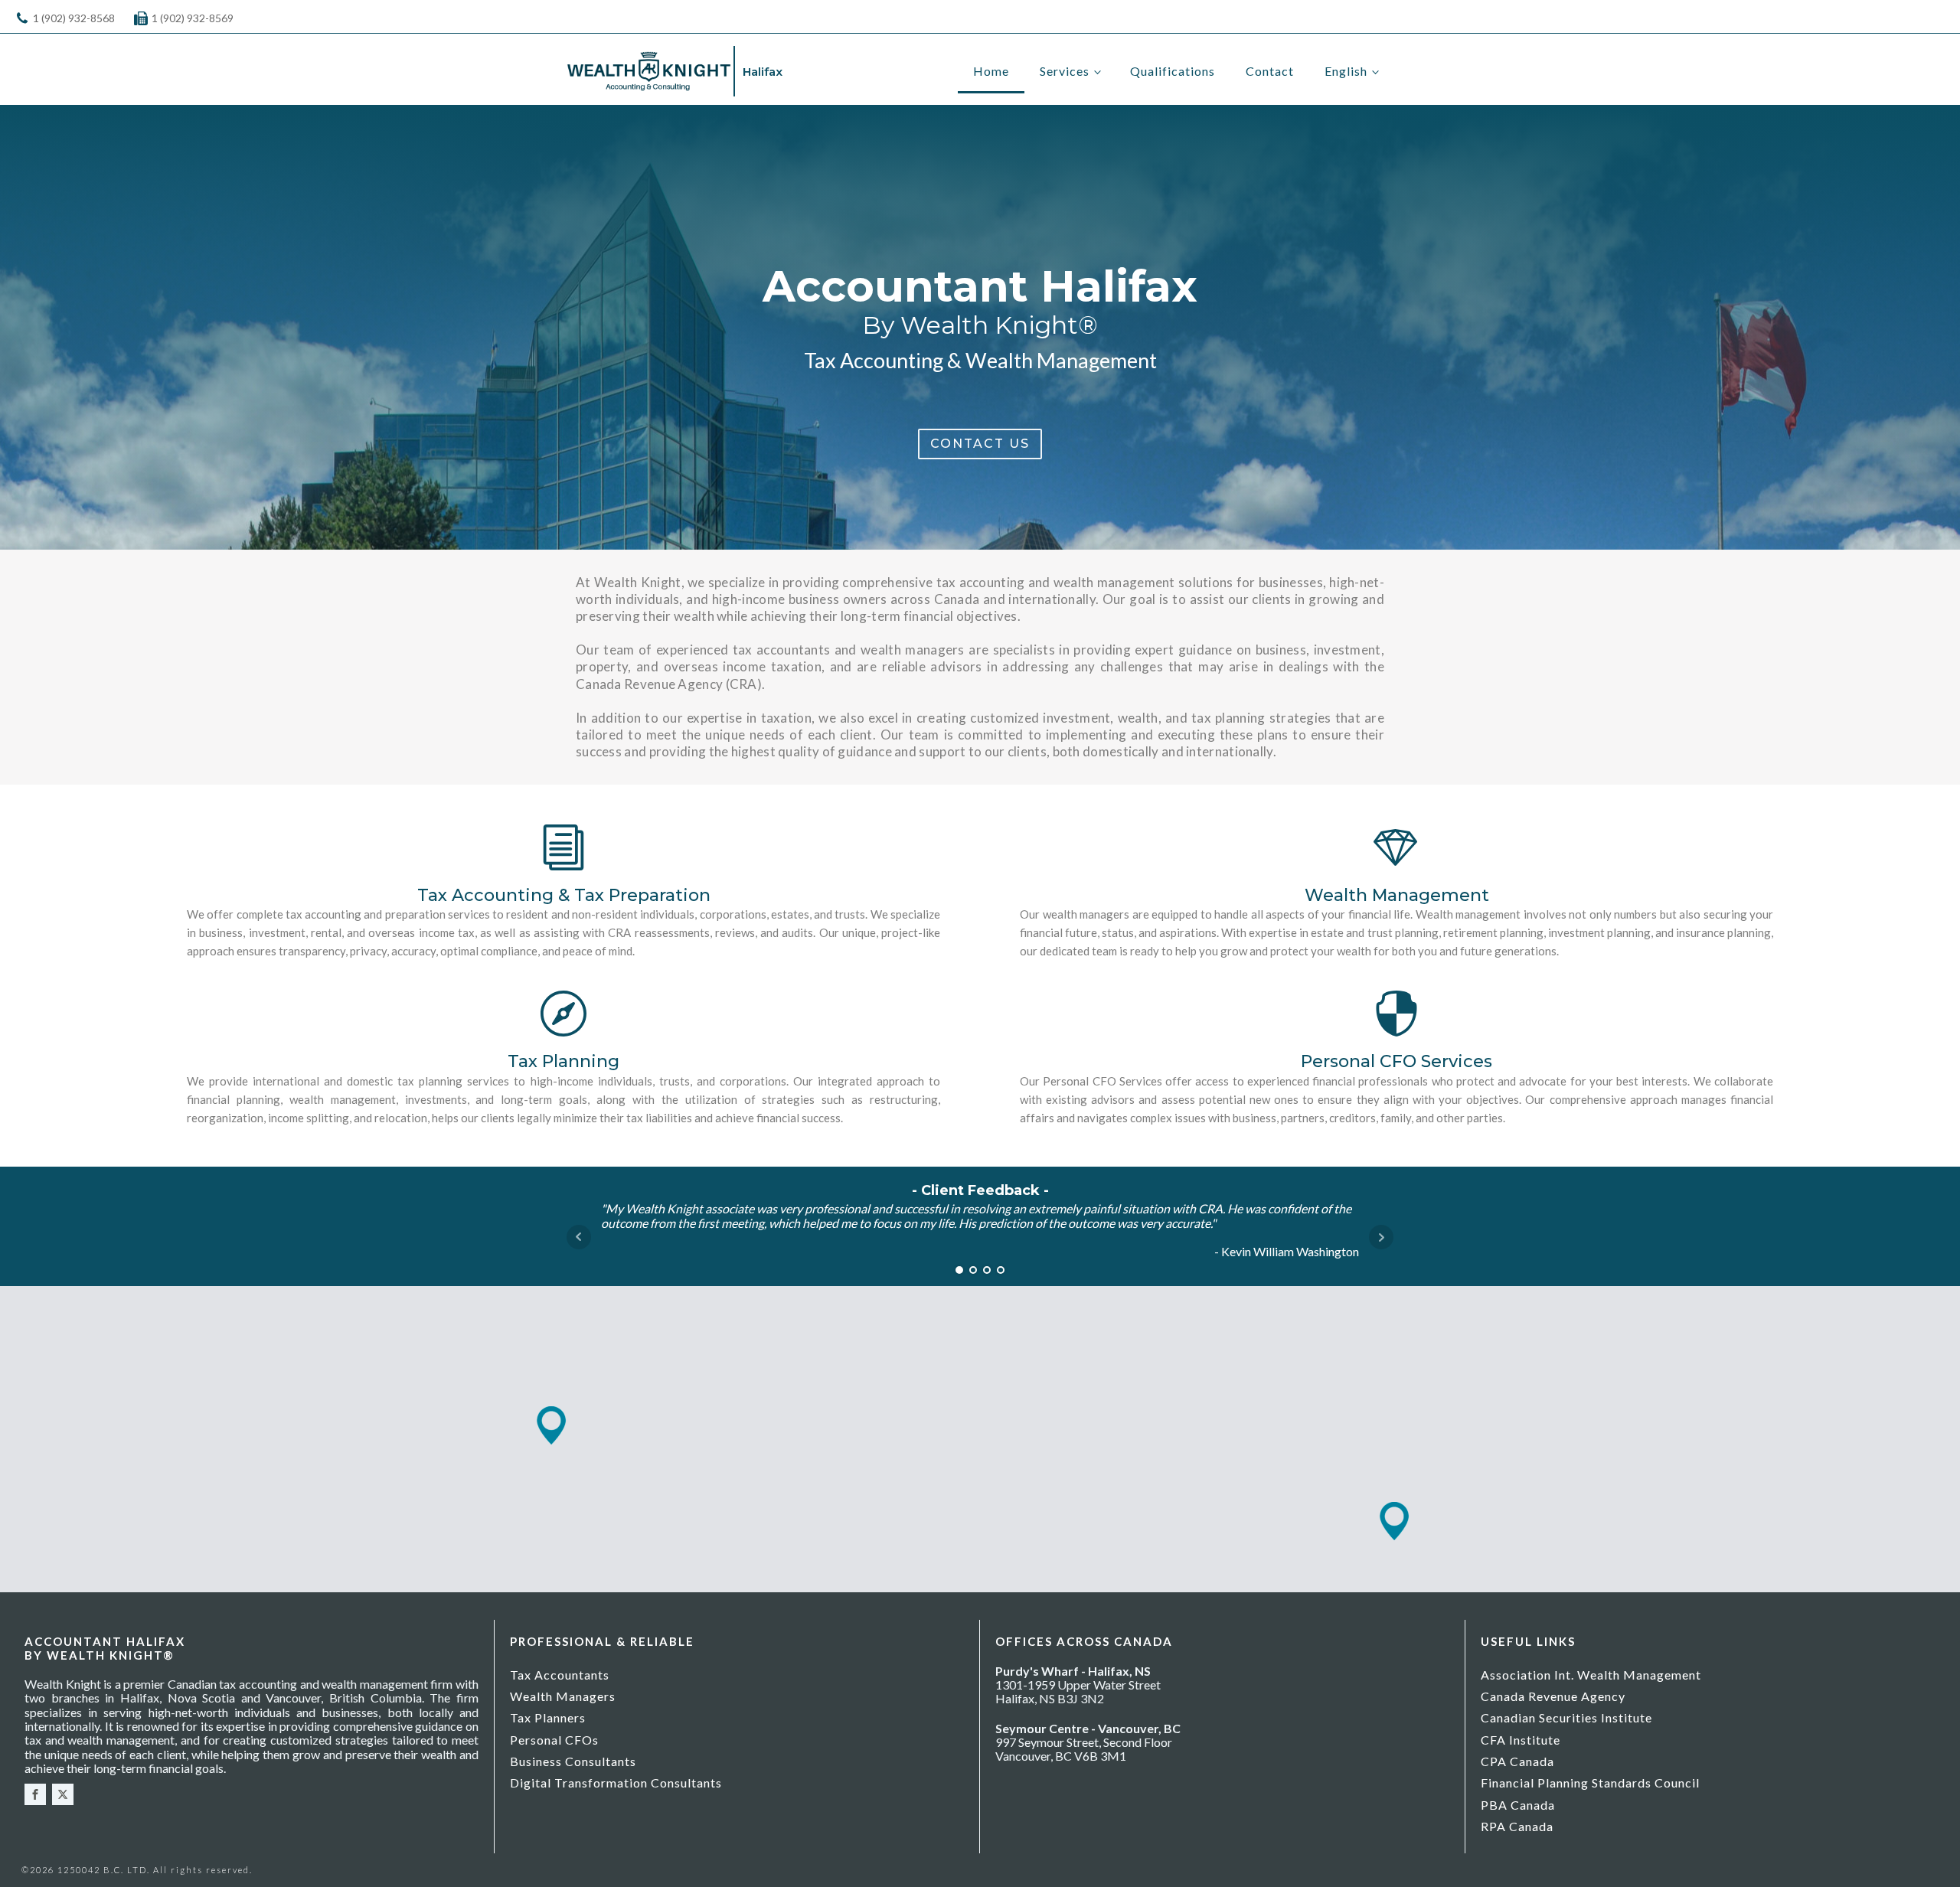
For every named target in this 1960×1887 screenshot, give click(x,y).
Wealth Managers (563, 1696)
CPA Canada (1517, 1761)
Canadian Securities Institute (1566, 1717)
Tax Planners (548, 1717)
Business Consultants (573, 1761)
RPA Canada (1517, 1826)
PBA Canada (1518, 1805)
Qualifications (1173, 71)
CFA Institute (1521, 1740)
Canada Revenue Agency (1553, 1696)
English (1346, 71)
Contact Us (980, 444)
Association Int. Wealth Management (1591, 1675)
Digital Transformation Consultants (616, 1783)
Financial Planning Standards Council (1590, 1783)
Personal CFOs (554, 1740)
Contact (1270, 71)
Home (991, 71)
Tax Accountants (560, 1675)
